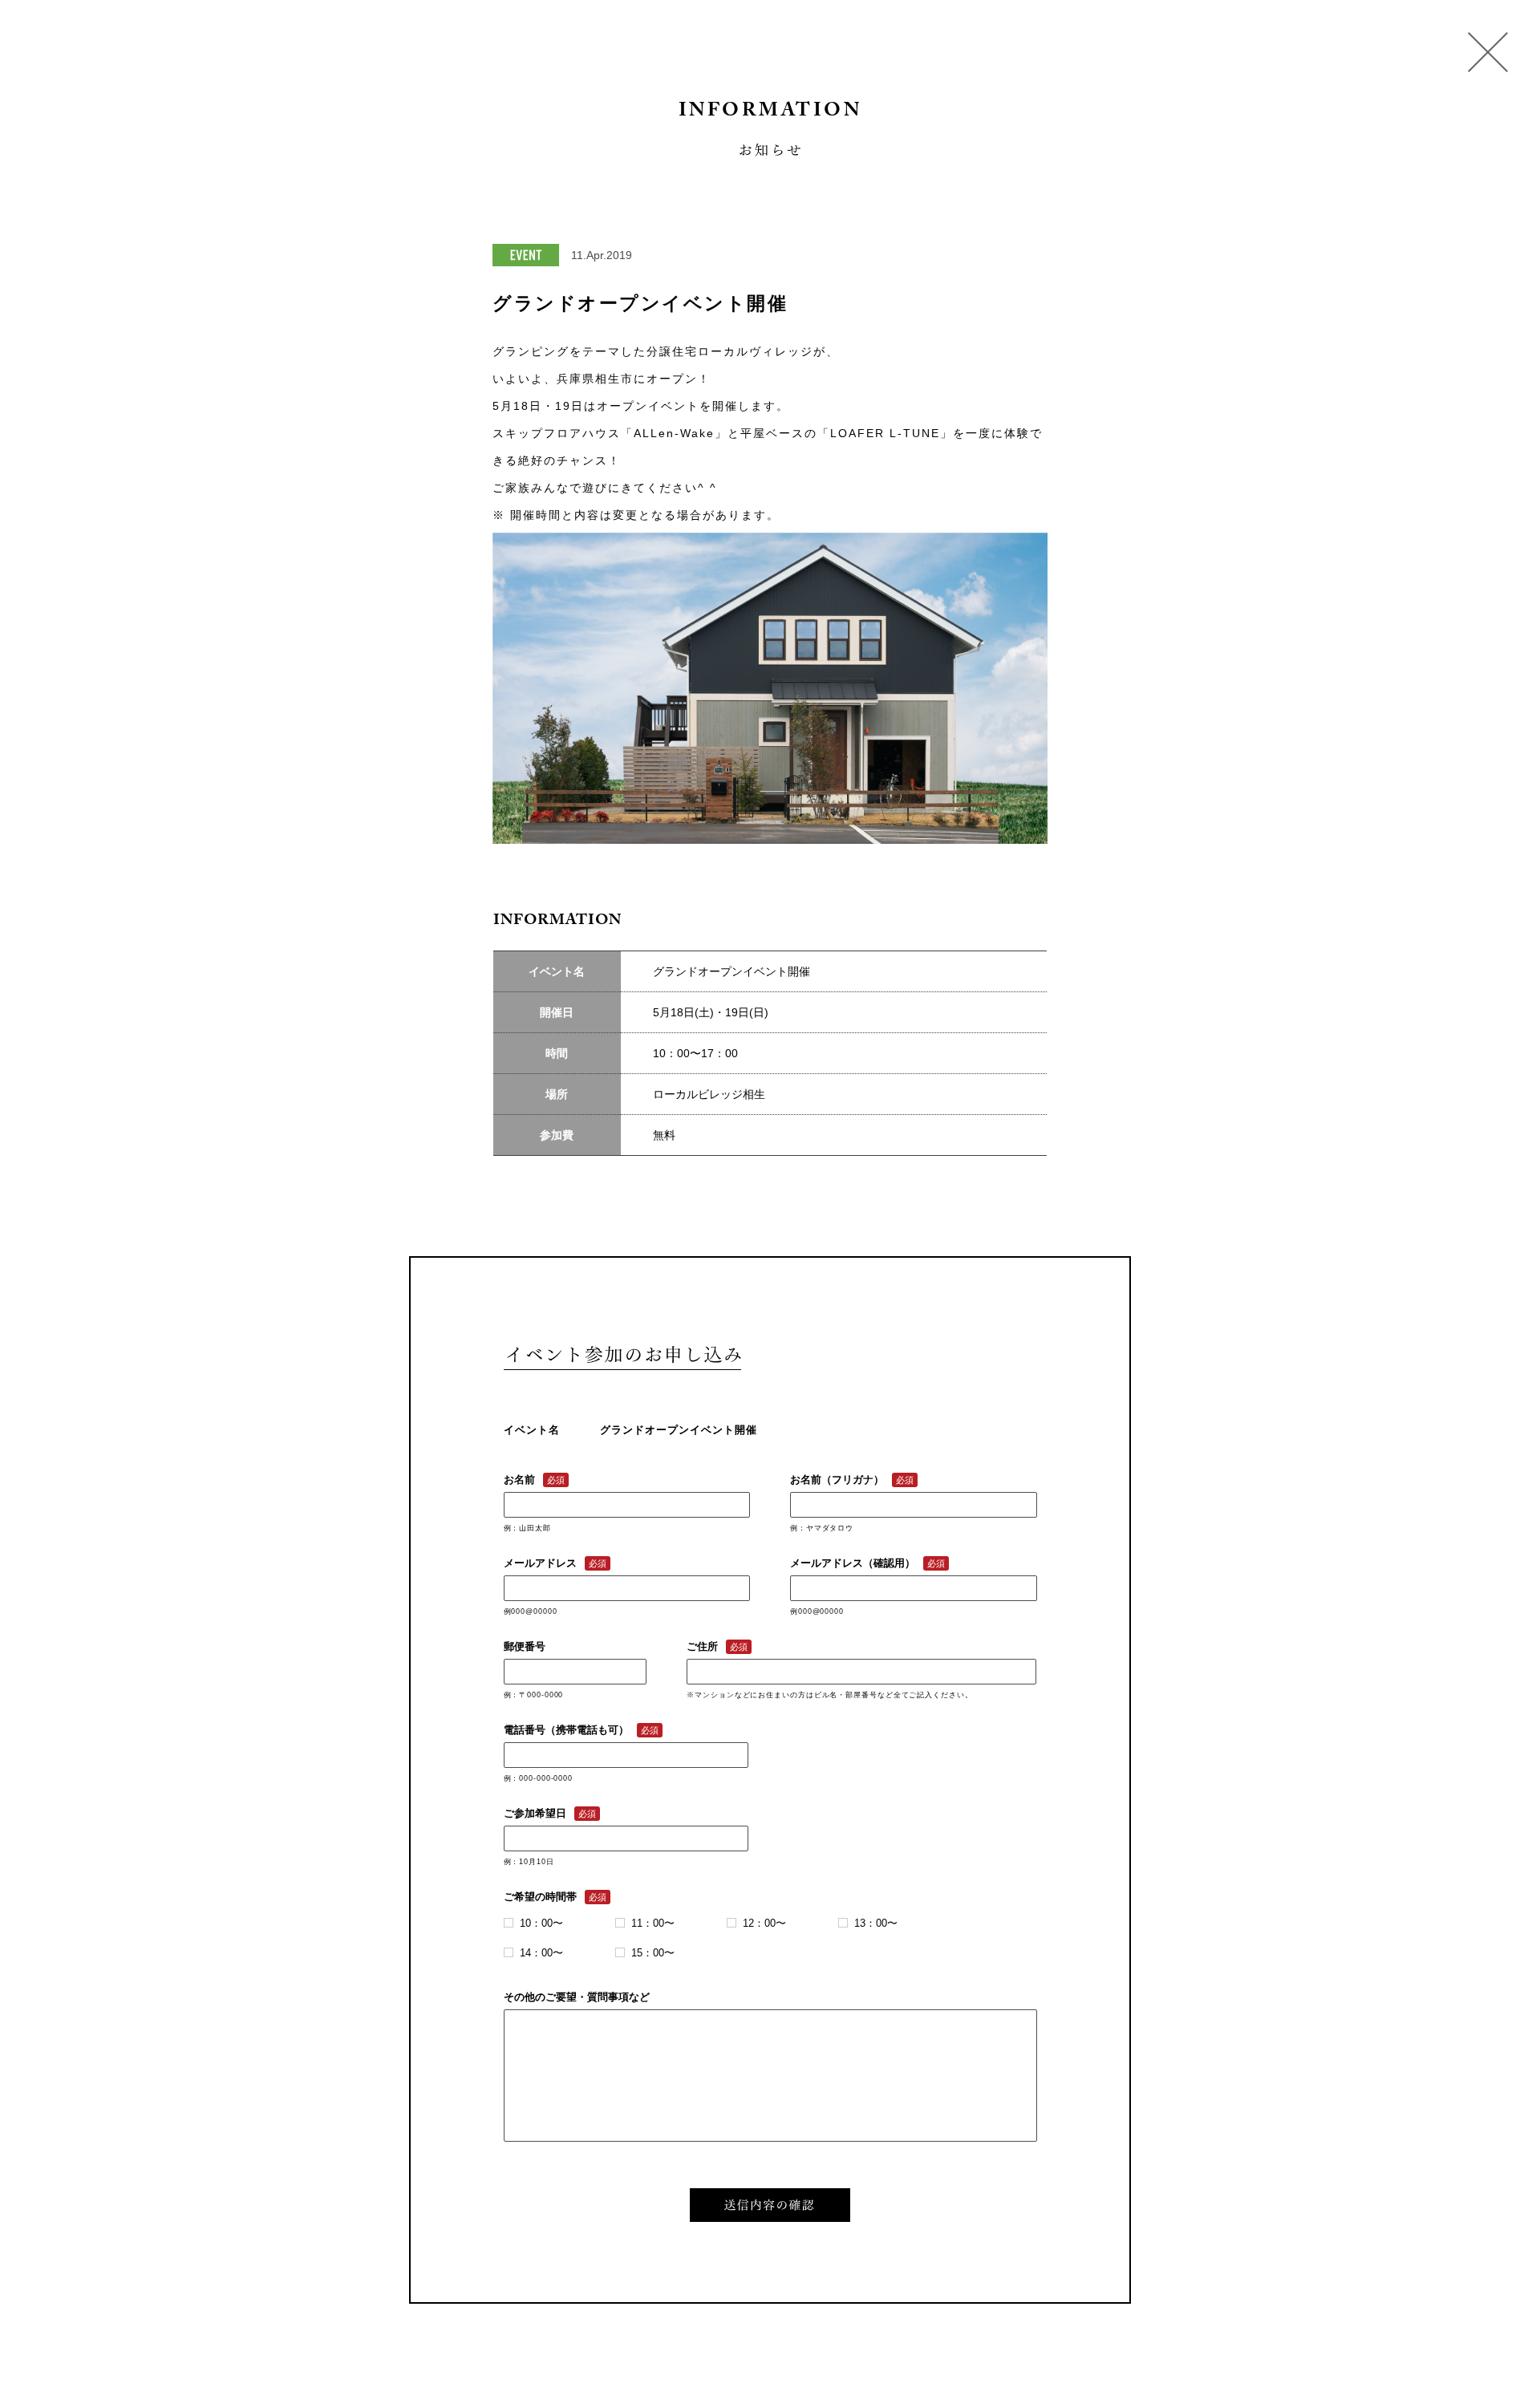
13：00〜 (876, 1923)
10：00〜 (541, 1923)
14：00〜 (541, 1953)
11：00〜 (653, 1923)
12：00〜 (764, 1923)
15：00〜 (653, 1953)
